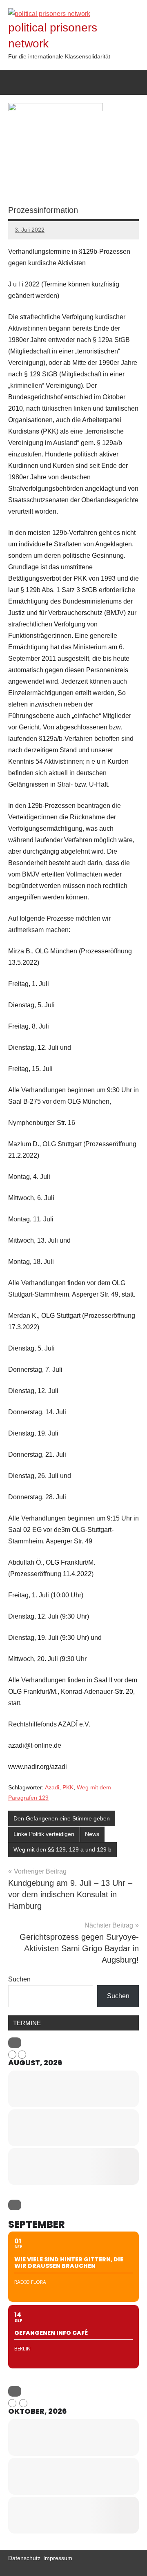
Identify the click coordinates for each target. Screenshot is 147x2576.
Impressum (58, 2558)
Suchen (19, 1979)
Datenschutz (24, 2558)
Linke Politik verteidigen (44, 1834)
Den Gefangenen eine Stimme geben (62, 1818)
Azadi (52, 1787)
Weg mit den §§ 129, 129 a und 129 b (62, 1849)
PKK (68, 1787)
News (92, 1834)
